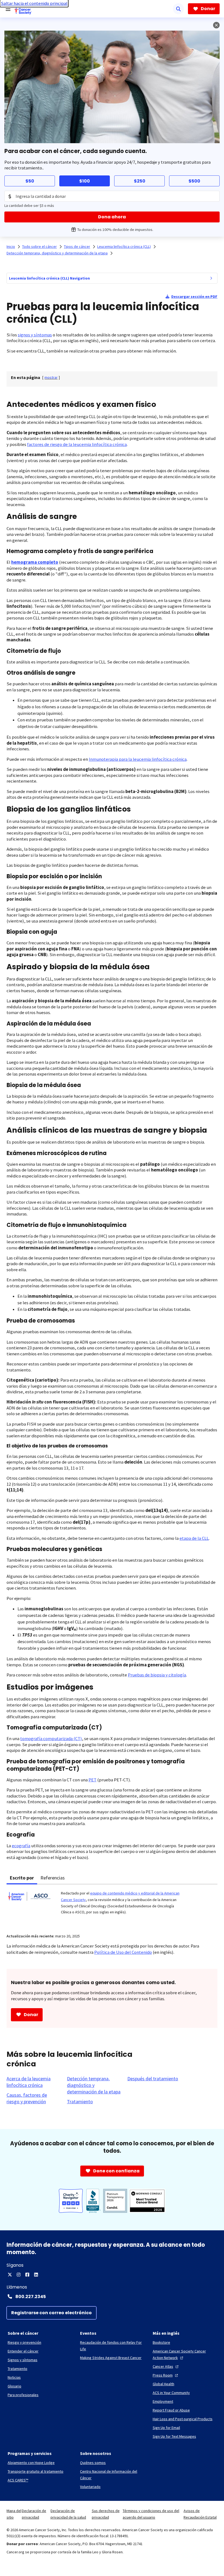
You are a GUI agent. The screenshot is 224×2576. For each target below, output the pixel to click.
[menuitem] (211, 278)
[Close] (216, 25)
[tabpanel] (112, 1906)
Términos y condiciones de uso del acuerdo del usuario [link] (151, 2514)
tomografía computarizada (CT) (51, 1739)
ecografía (21, 1846)
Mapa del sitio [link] (14, 2514)
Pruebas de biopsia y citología (157, 1675)
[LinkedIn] (36, 2275)
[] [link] (51, 377)
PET (92, 1780)
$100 (85, 181)
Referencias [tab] (53, 1878)
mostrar (51, 377)
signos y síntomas (35, 335)
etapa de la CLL (194, 1538)
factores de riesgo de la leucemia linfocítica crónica (77, 444)
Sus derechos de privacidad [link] (106, 2514)
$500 (194, 181)
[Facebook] (27, 2275)
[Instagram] (19, 2275)
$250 (140, 181)
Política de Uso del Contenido (123, 1952)
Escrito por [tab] (22, 1878)
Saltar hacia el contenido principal (34, 3)
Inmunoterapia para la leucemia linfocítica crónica (138, 759)
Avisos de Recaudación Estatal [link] (200, 2514)
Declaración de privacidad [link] (34, 2514)
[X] (10, 2275)
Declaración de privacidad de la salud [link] (68, 2514)
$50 (30, 181)
